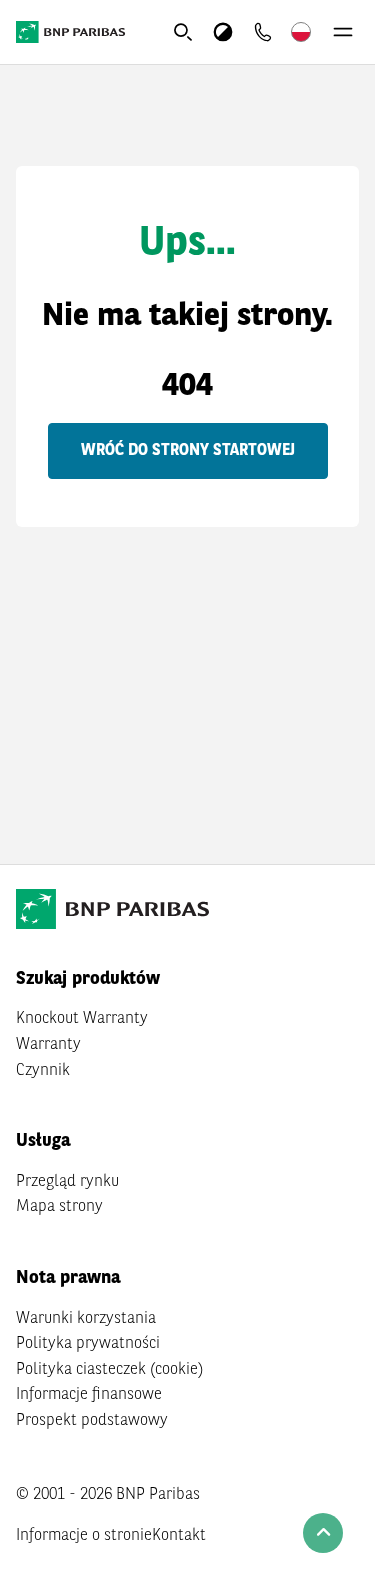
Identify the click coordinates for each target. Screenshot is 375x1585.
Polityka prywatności (88, 1344)
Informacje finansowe (89, 1395)
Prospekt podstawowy (92, 1421)
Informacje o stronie (84, 1536)
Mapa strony (59, 1207)
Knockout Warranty (82, 1019)
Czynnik (43, 1071)
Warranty (48, 1045)
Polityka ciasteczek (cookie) (109, 1370)
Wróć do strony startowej (188, 451)
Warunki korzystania (86, 1319)
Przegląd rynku (67, 1182)
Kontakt (179, 1536)
